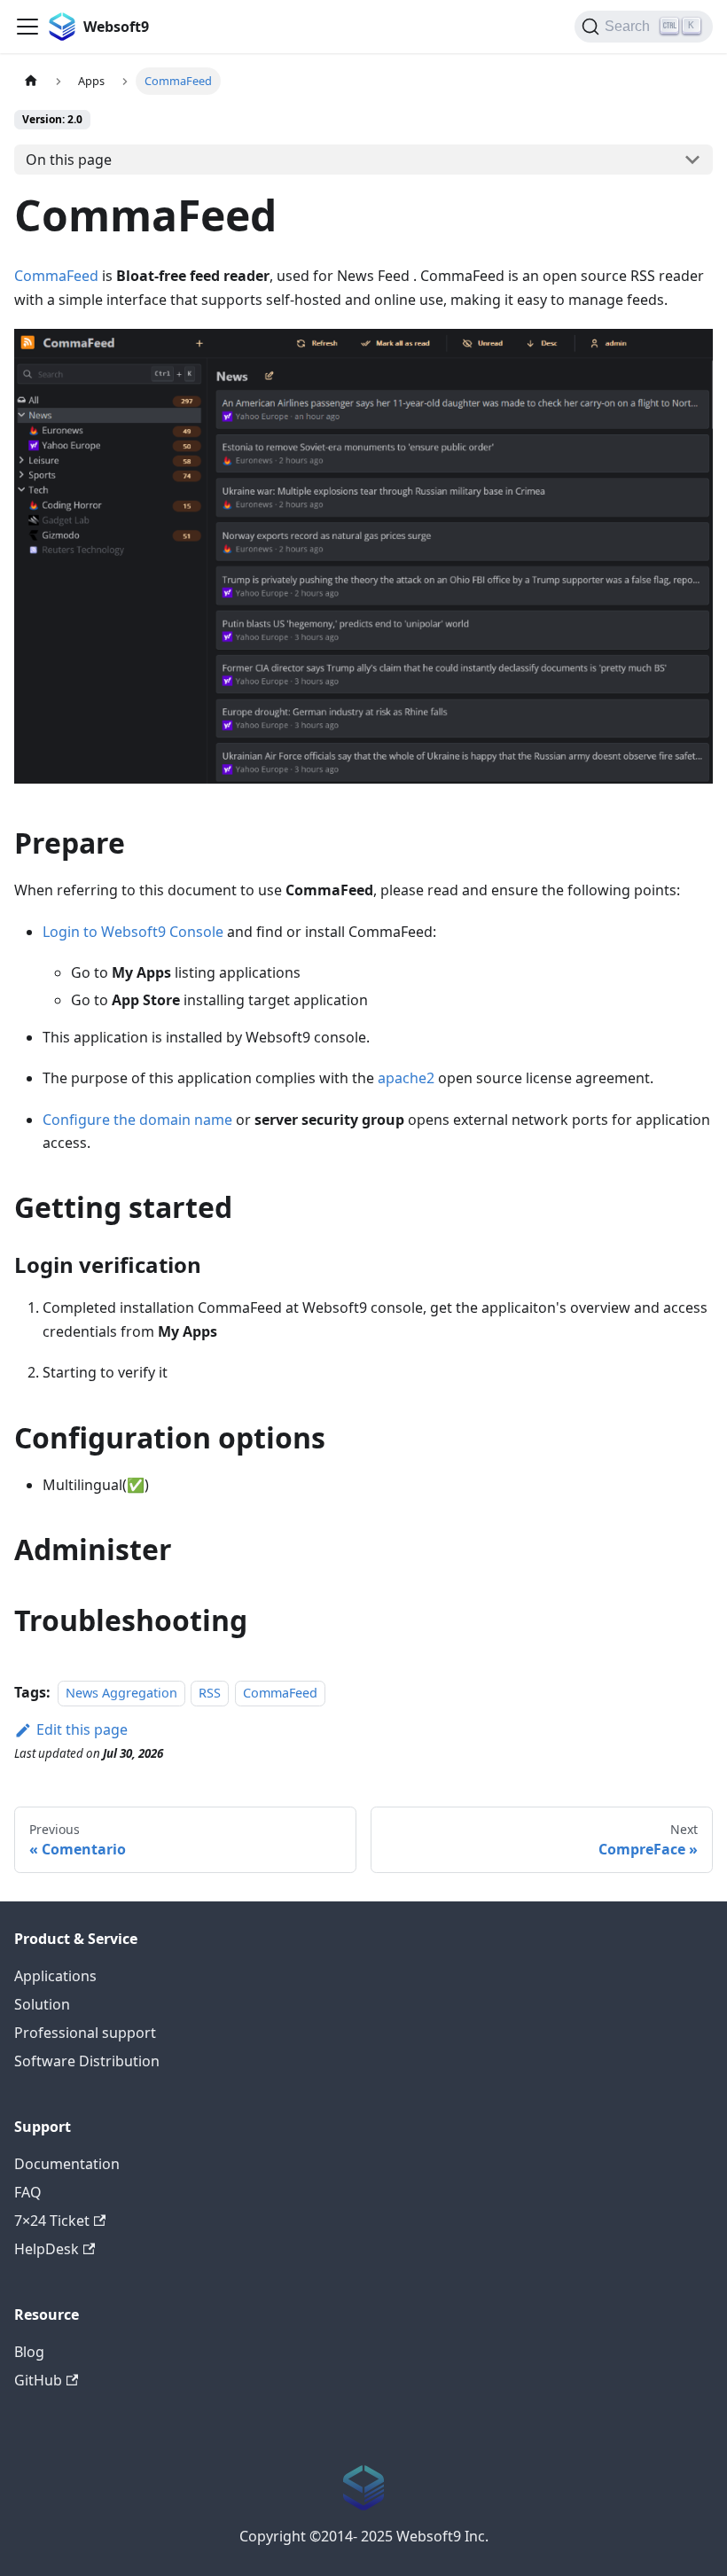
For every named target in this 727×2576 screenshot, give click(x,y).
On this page (69, 160)
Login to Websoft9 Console (133, 932)
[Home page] (31, 81)
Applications (55, 1976)
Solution (42, 2004)
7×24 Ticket (52, 2221)
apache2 (406, 1078)
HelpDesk (47, 2249)
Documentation (67, 2164)
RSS (210, 1693)
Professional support (85, 2033)
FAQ (28, 2192)
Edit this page (82, 1729)
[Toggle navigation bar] (27, 27)
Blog (29, 2352)
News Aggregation (121, 1693)
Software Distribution (87, 2061)
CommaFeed (56, 276)
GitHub (38, 2380)
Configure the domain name (137, 1120)
